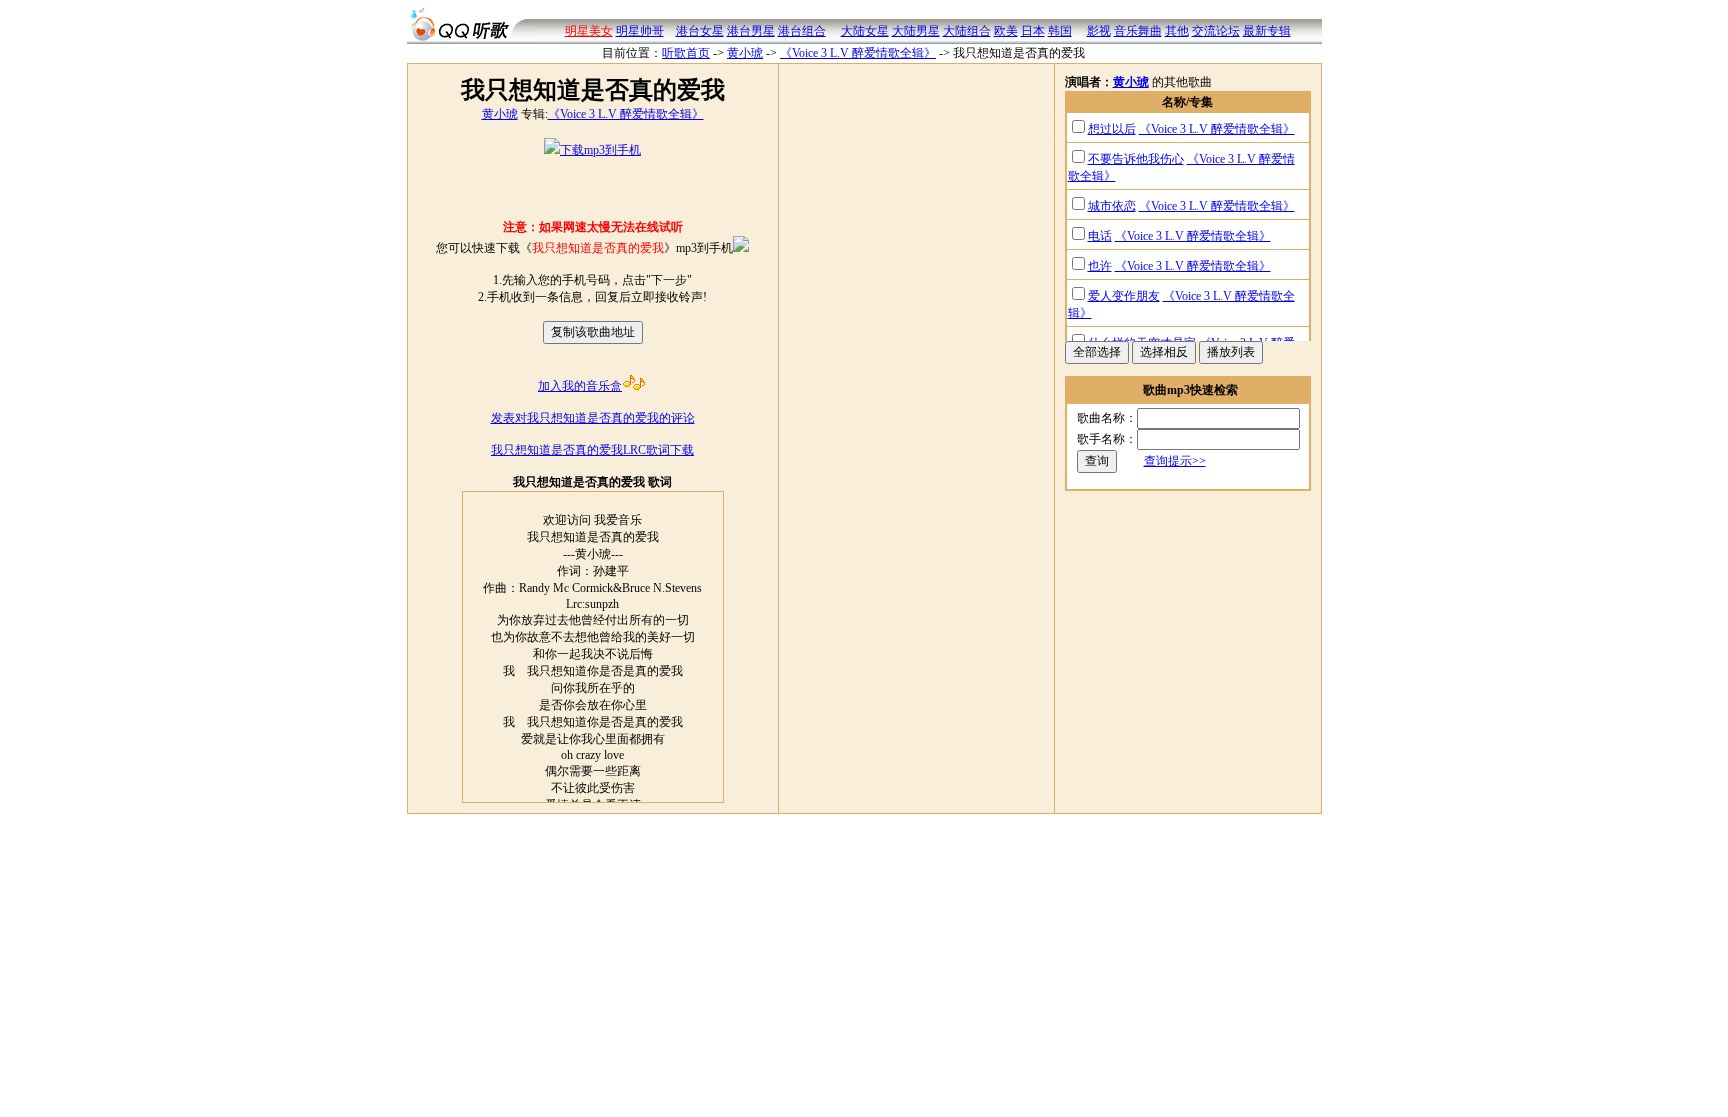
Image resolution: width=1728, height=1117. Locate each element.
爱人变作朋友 (1124, 296)
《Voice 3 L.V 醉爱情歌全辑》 (858, 53)
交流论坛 (1216, 31)
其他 (1177, 31)
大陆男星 (916, 31)
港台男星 (751, 31)
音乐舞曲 (1138, 31)
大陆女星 (865, 31)
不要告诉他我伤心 (1136, 159)
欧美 (1006, 31)
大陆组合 (967, 31)
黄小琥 (745, 53)
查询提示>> (1175, 461)
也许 (1100, 266)
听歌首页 (686, 53)
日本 (1033, 31)
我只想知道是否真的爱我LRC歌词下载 (592, 450)
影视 (1099, 31)
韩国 (1060, 31)
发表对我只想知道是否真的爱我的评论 (593, 418)
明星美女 (589, 31)
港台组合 (802, 31)
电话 (1100, 236)
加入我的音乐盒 (580, 386)
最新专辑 (1267, 31)
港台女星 (700, 31)
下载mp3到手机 (600, 150)
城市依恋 (1112, 206)
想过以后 (1112, 129)
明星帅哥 (640, 31)
